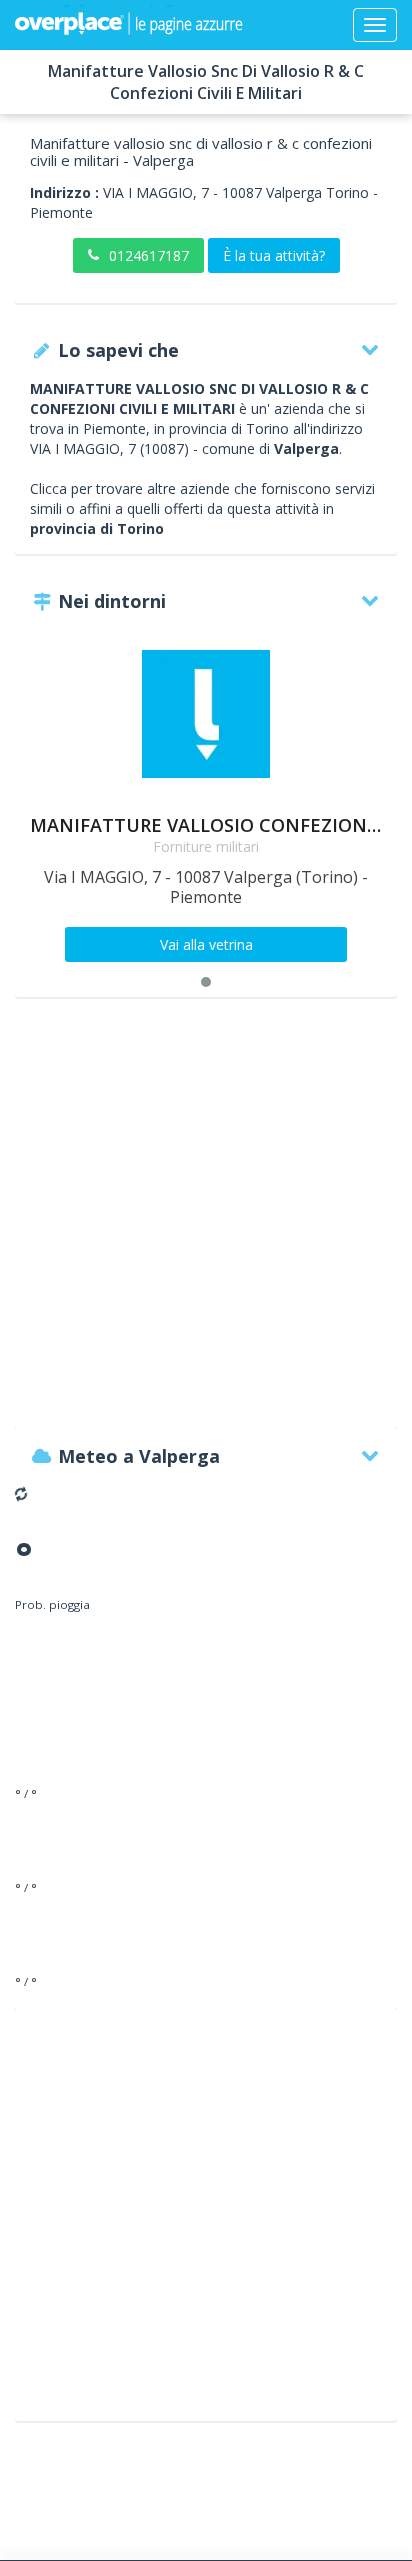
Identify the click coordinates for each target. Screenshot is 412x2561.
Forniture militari (206, 846)
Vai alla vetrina (206, 944)
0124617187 (149, 255)
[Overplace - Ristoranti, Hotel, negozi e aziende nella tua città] (129, 25)
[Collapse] (375, 25)
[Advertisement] (206, 1223)
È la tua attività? (274, 255)
